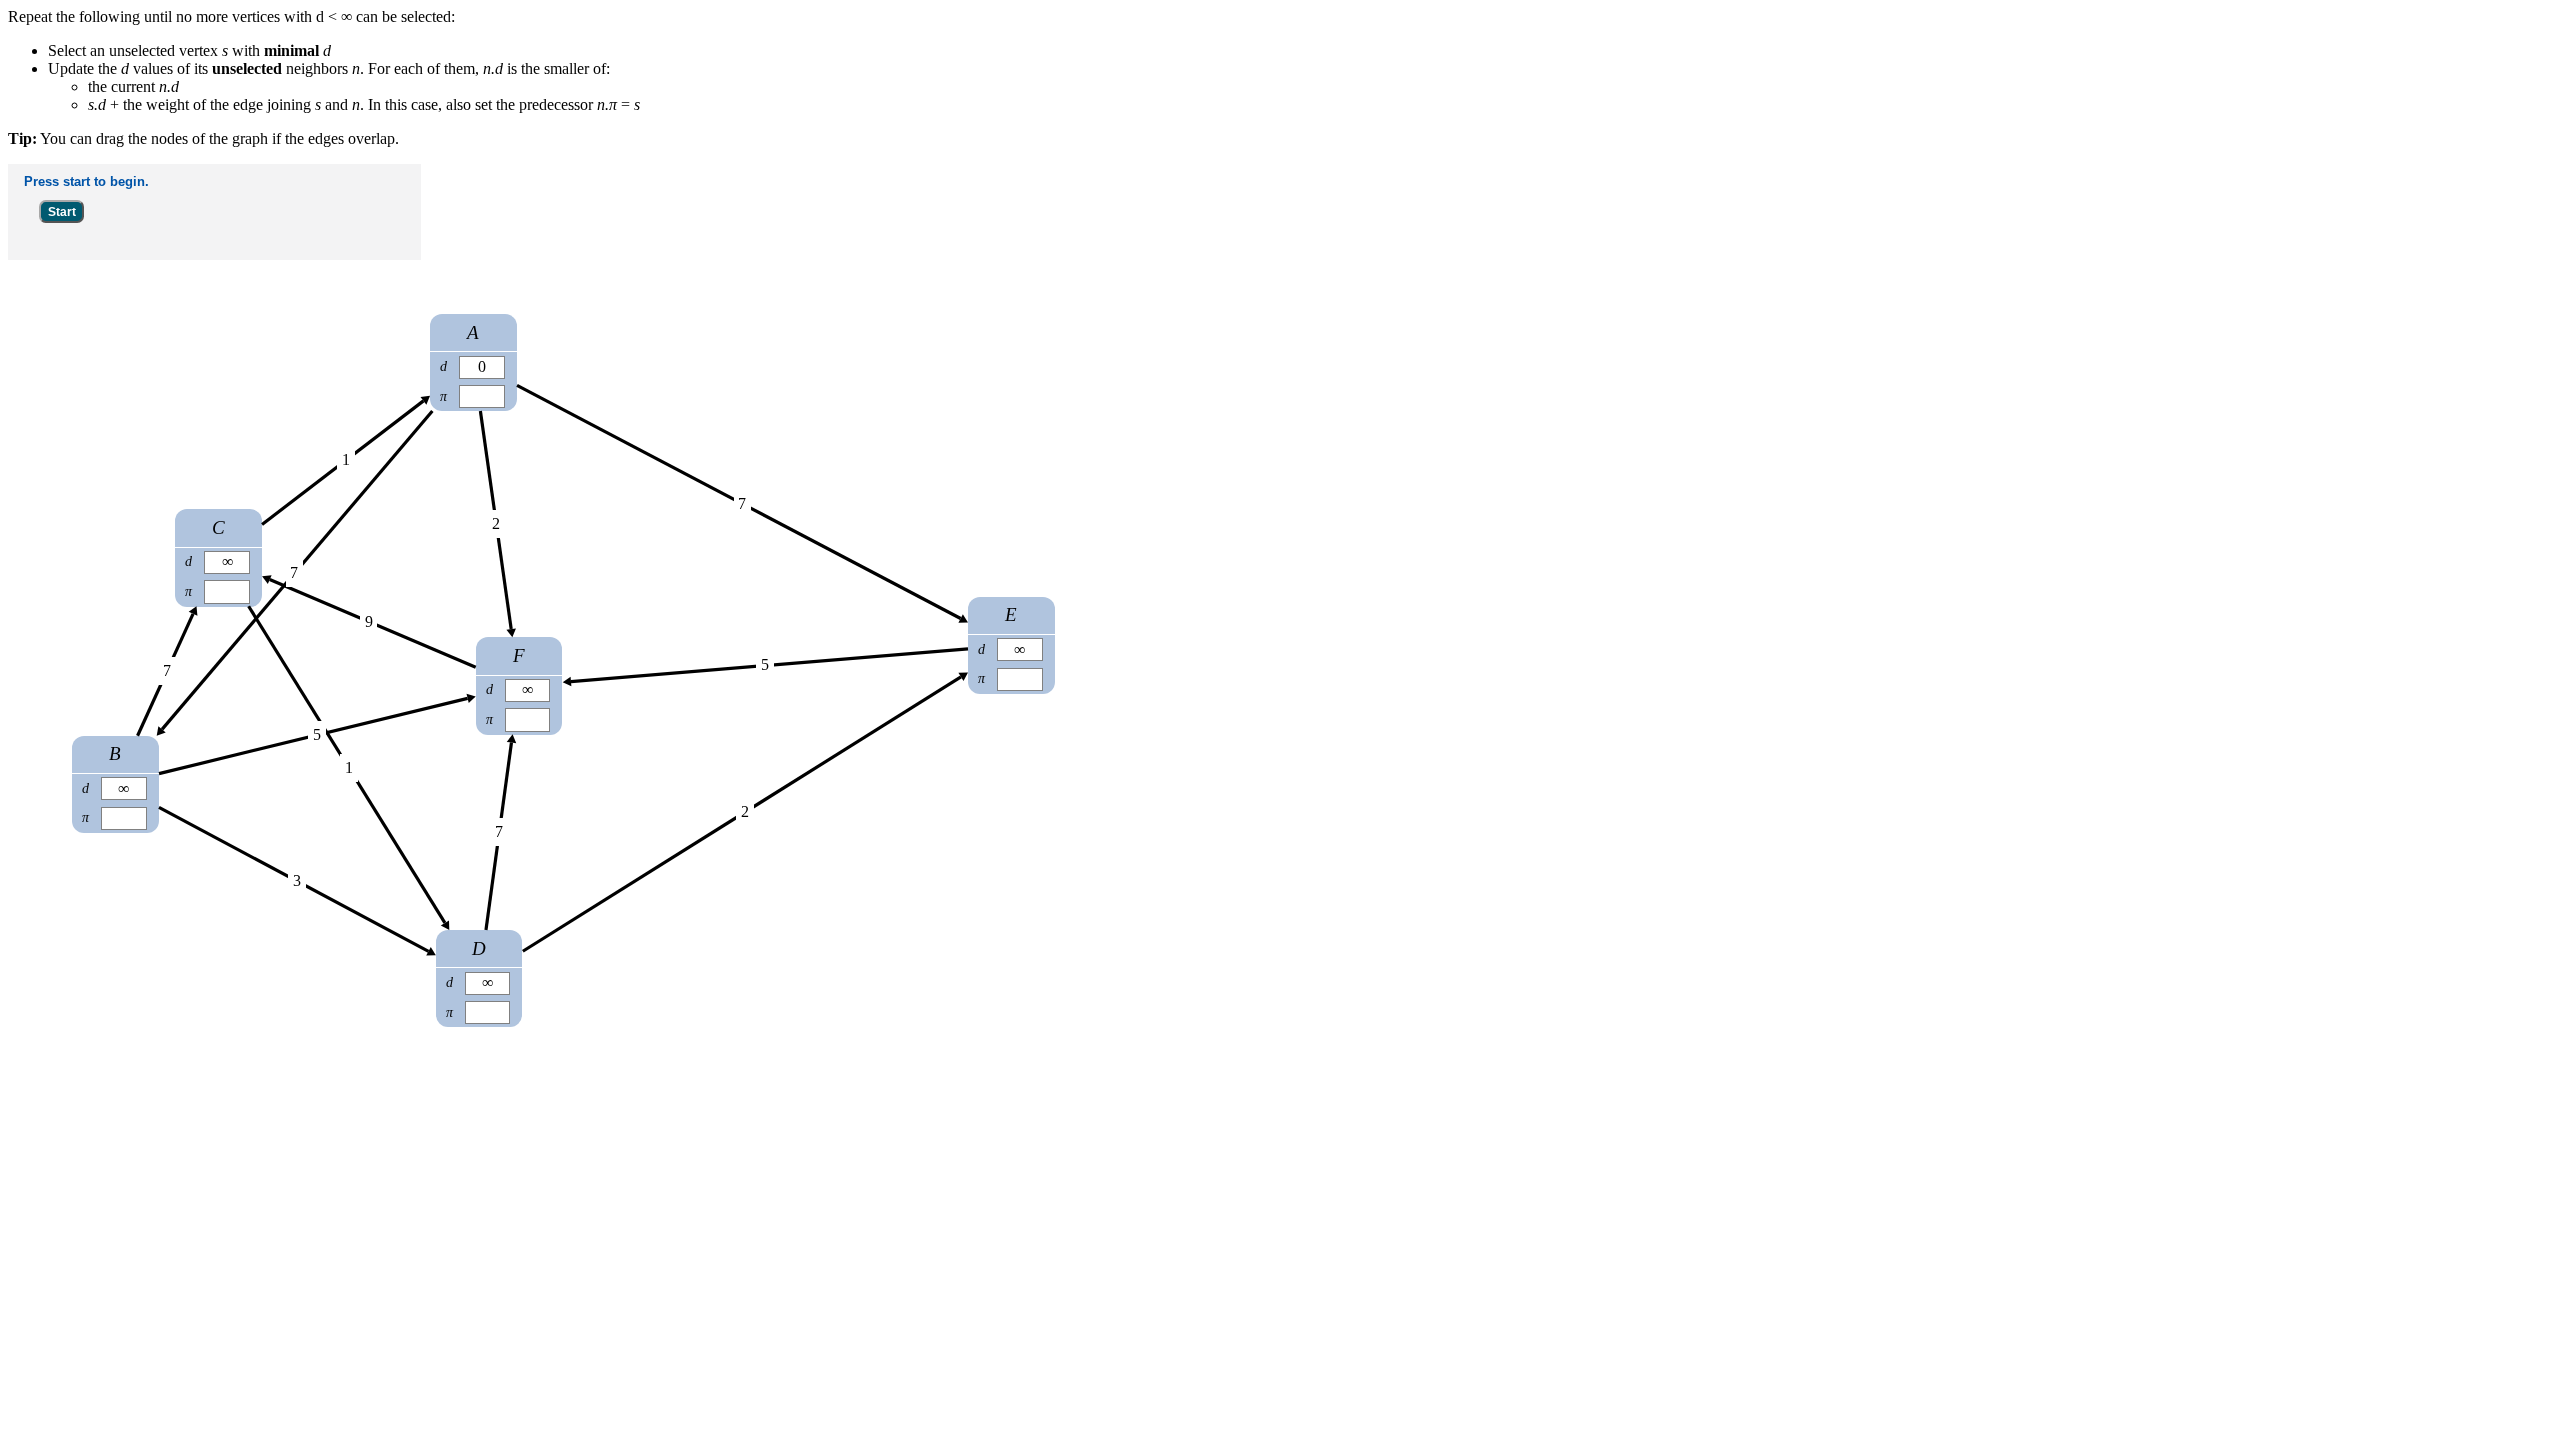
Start (62, 212)
